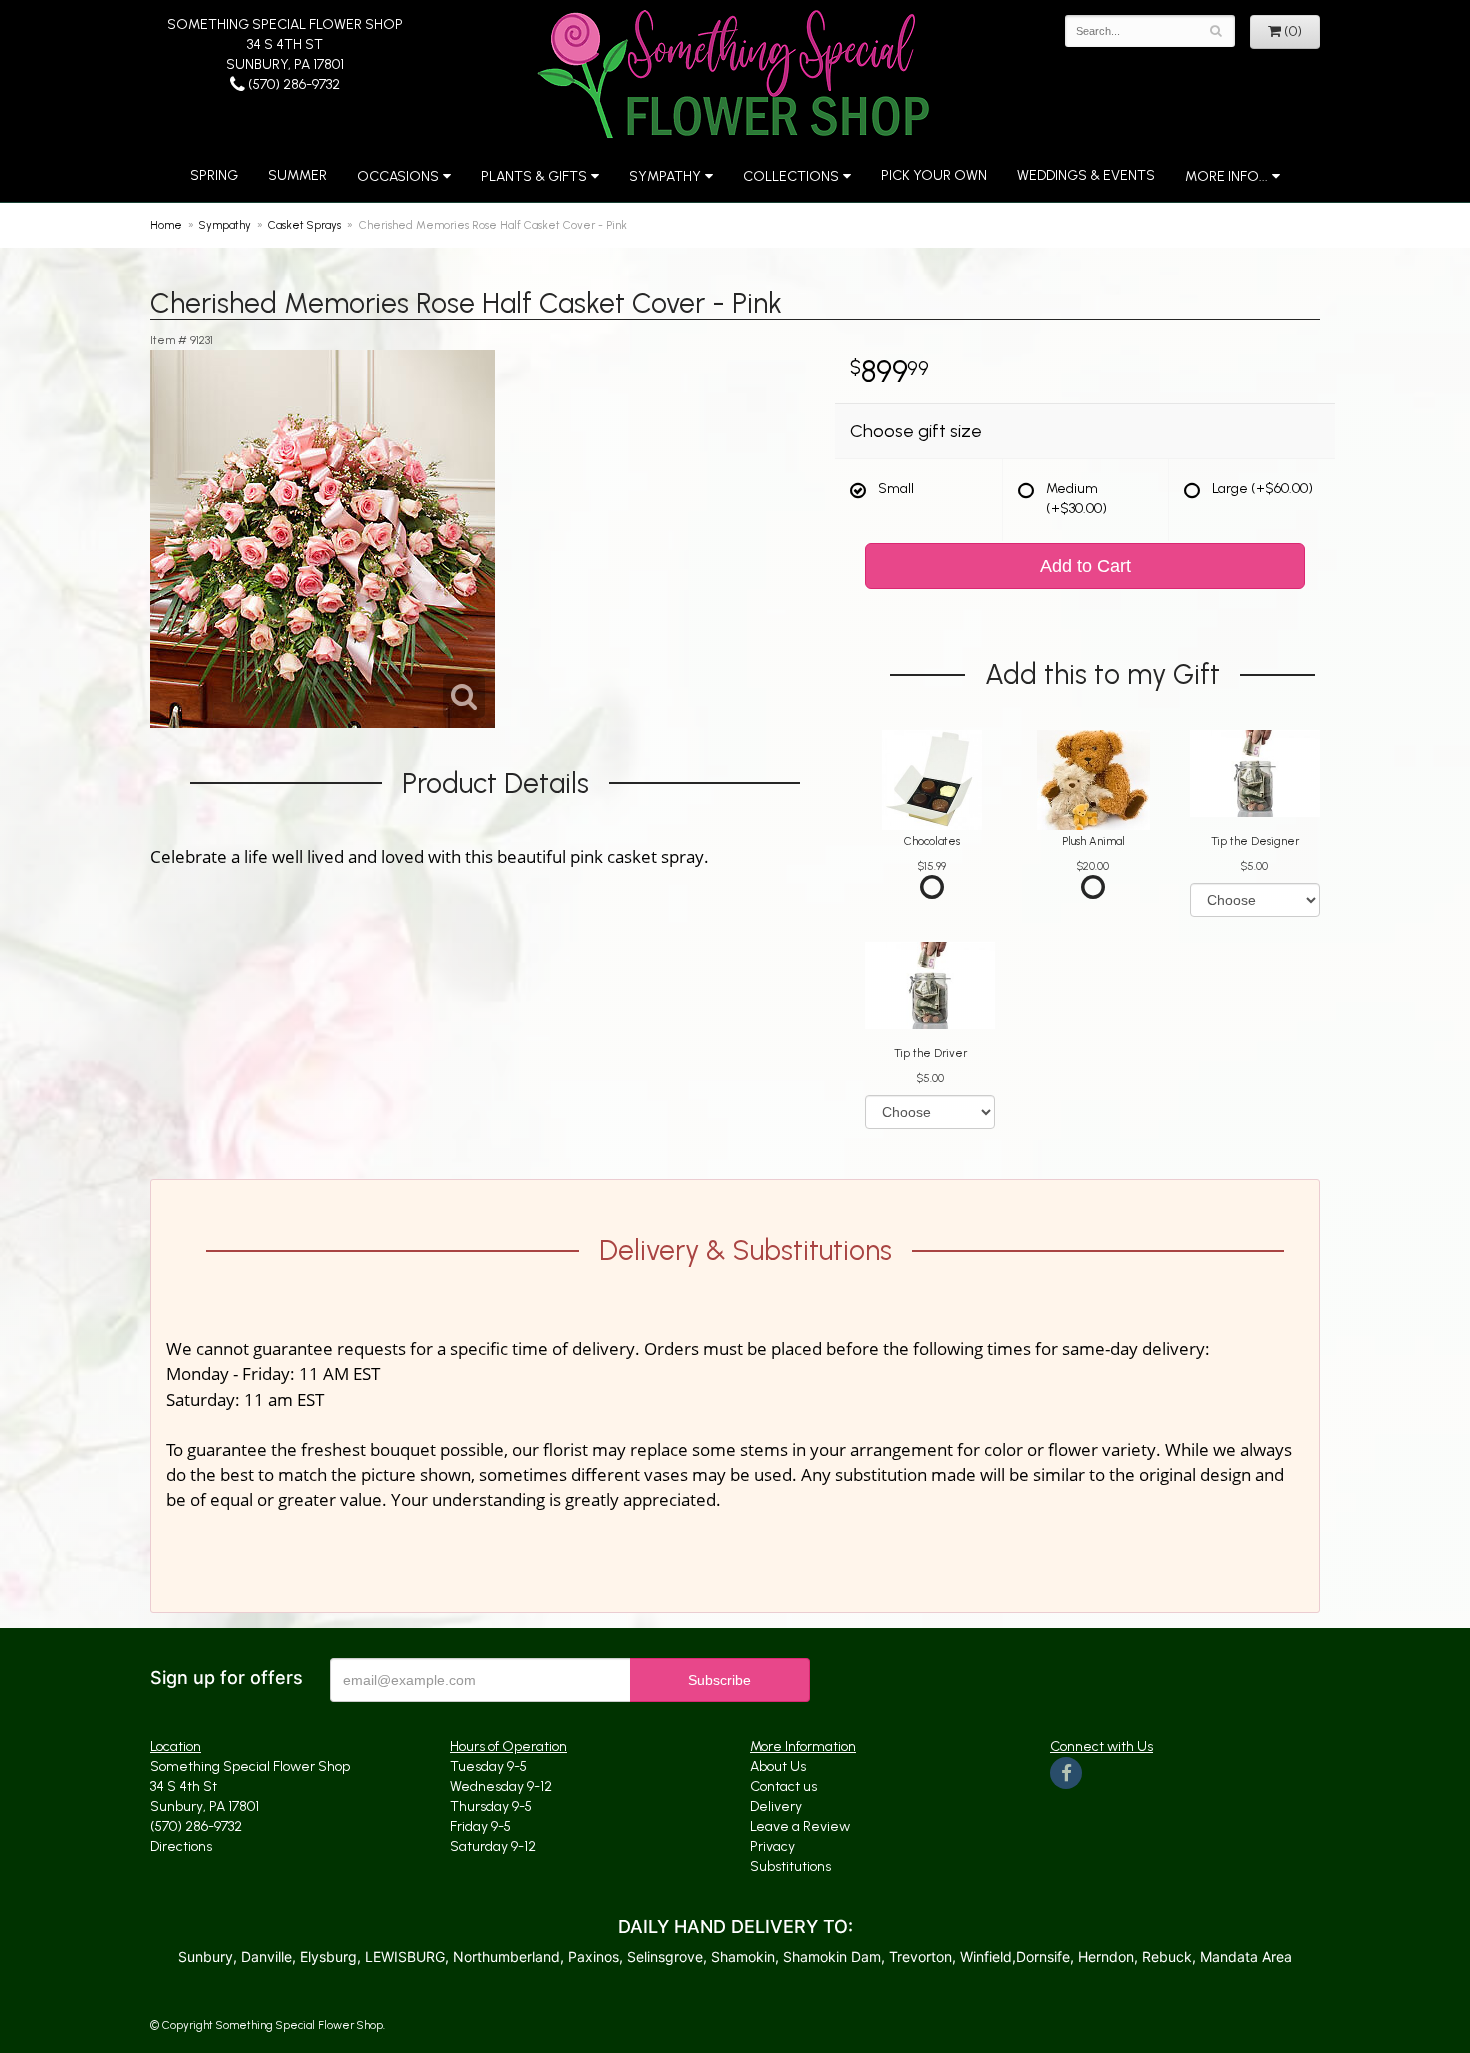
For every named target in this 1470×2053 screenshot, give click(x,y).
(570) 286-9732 (292, 84)
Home (166, 225)
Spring (214, 175)
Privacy (772, 1846)
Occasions (398, 176)
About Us (778, 1766)
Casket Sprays (304, 225)
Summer (297, 175)
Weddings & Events (1086, 175)
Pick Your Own (934, 175)
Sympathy (665, 176)
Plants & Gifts (534, 176)
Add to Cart (1085, 566)
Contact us (783, 1786)
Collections (791, 176)
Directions (181, 1846)
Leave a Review (800, 1826)
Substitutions (790, 1866)
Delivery (776, 1806)
